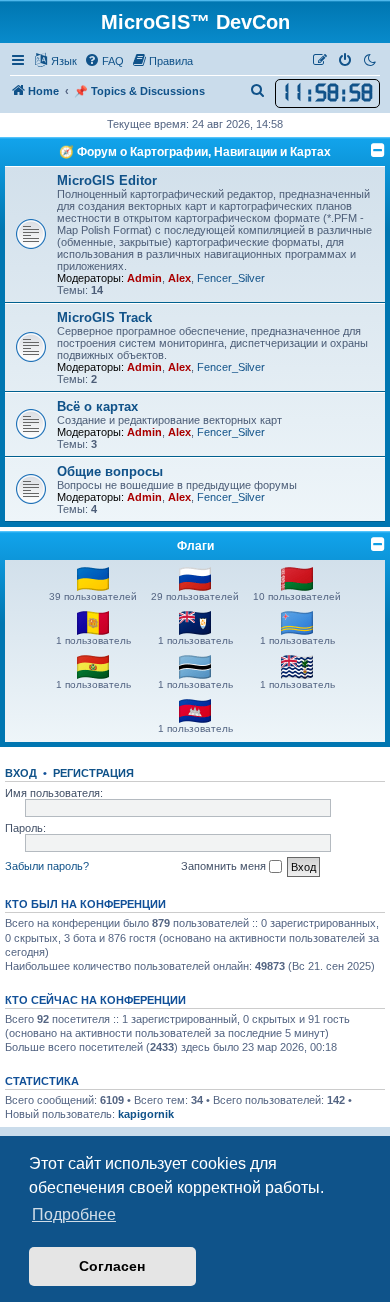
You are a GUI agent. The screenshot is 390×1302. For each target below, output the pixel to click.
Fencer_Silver (231, 278)
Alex (179, 278)
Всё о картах (97, 406)
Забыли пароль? (47, 866)
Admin (144, 278)
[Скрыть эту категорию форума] (378, 150)
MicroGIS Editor (107, 180)
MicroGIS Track (104, 317)
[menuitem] (104, 61)
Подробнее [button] (74, 1214)
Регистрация (93, 773)
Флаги (195, 546)
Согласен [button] (112, 1266)
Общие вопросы (110, 471)
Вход (21, 773)
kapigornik (146, 1114)
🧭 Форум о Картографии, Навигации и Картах (195, 152)
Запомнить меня (225, 866)
